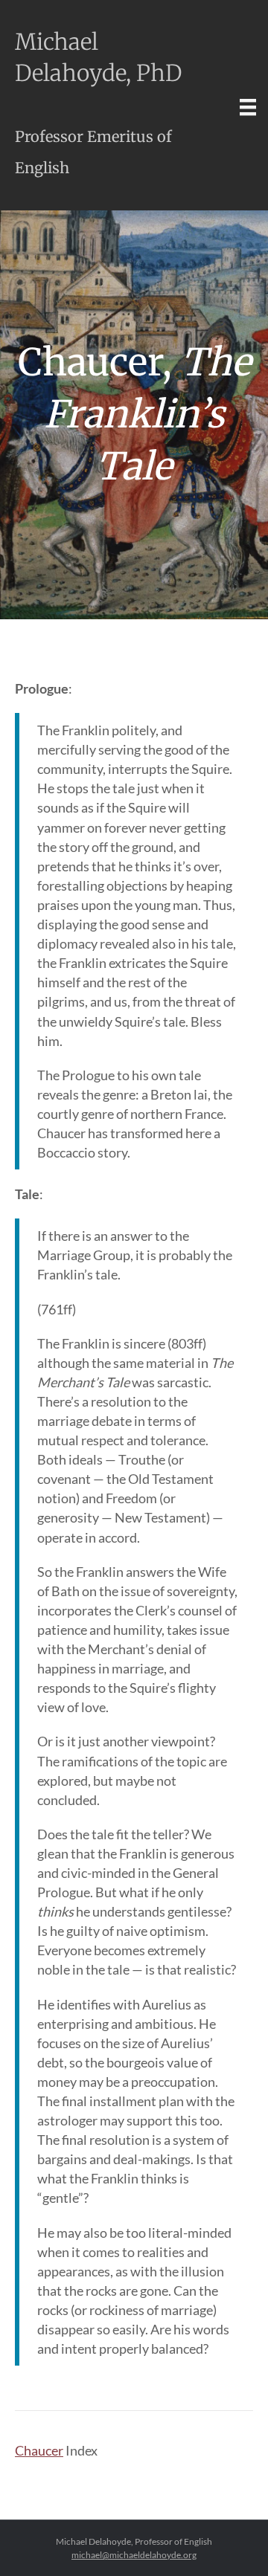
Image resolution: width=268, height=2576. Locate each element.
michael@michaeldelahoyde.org (134, 2555)
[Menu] (248, 107)
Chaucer (39, 2450)
